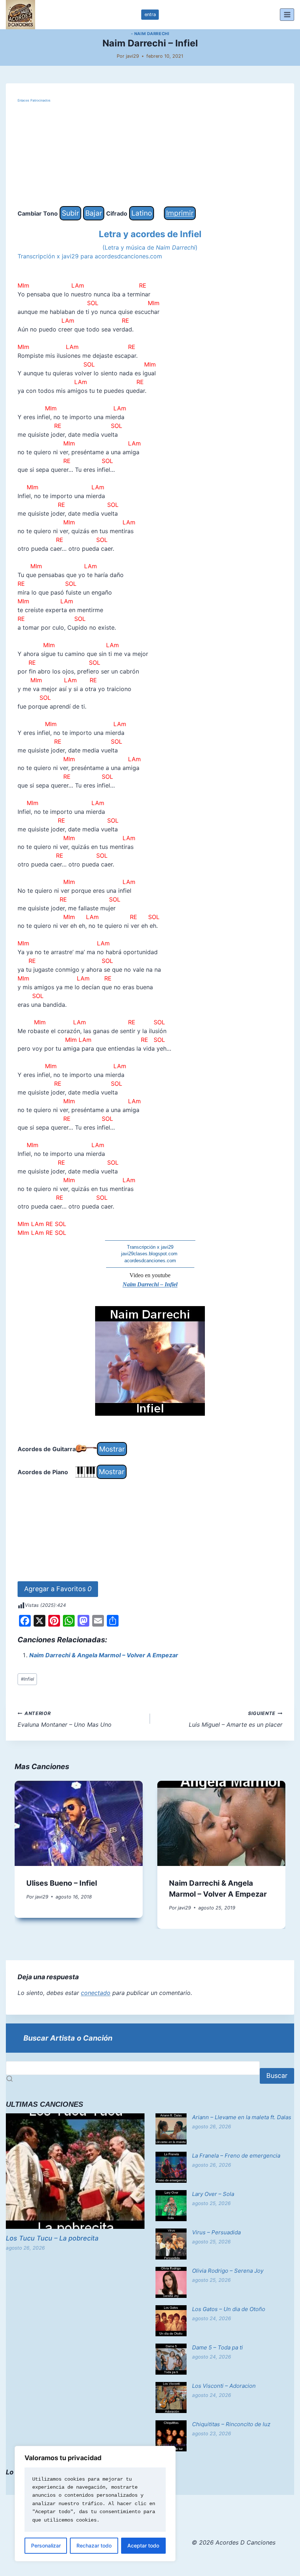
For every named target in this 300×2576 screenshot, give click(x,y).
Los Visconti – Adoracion (224, 2386)
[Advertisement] (150, 155)
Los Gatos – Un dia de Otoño (229, 2309)
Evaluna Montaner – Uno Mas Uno (65, 1719)
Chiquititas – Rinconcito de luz (231, 2424)
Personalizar (46, 2545)
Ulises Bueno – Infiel (62, 1883)
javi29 (132, 56)
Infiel (27, 1679)
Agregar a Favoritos (58, 1589)
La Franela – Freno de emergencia (236, 2156)
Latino (142, 213)
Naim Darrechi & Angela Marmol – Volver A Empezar (104, 1655)
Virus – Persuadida (216, 2232)
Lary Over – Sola (213, 2194)
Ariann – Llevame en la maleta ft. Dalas (242, 2117)
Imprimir (180, 213)
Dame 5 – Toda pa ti (217, 2347)
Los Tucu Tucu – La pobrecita (52, 2238)
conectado (96, 1993)
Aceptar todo (143, 2545)
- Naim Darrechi (150, 34)
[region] (95, 2504)
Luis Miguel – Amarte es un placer (236, 1719)
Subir (70, 213)
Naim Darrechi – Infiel (150, 1284)
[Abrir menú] (287, 14)
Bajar (94, 213)
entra (150, 14)
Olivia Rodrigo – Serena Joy (228, 2271)
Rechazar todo (94, 2545)
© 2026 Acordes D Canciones (234, 2542)
